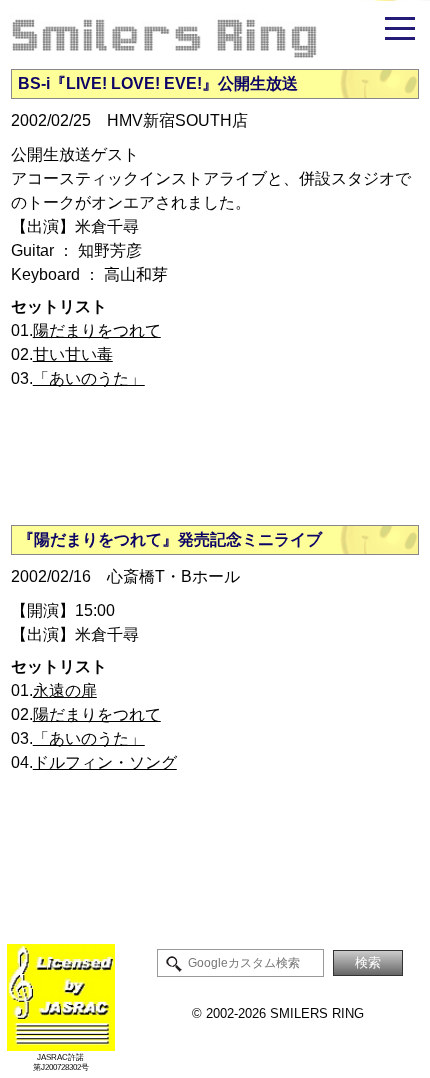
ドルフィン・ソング (105, 762)
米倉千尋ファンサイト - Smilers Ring (215, 34)
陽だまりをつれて (97, 330)
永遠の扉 (65, 690)
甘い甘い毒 (73, 354)
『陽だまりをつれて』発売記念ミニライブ (170, 539)
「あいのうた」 (89, 378)
